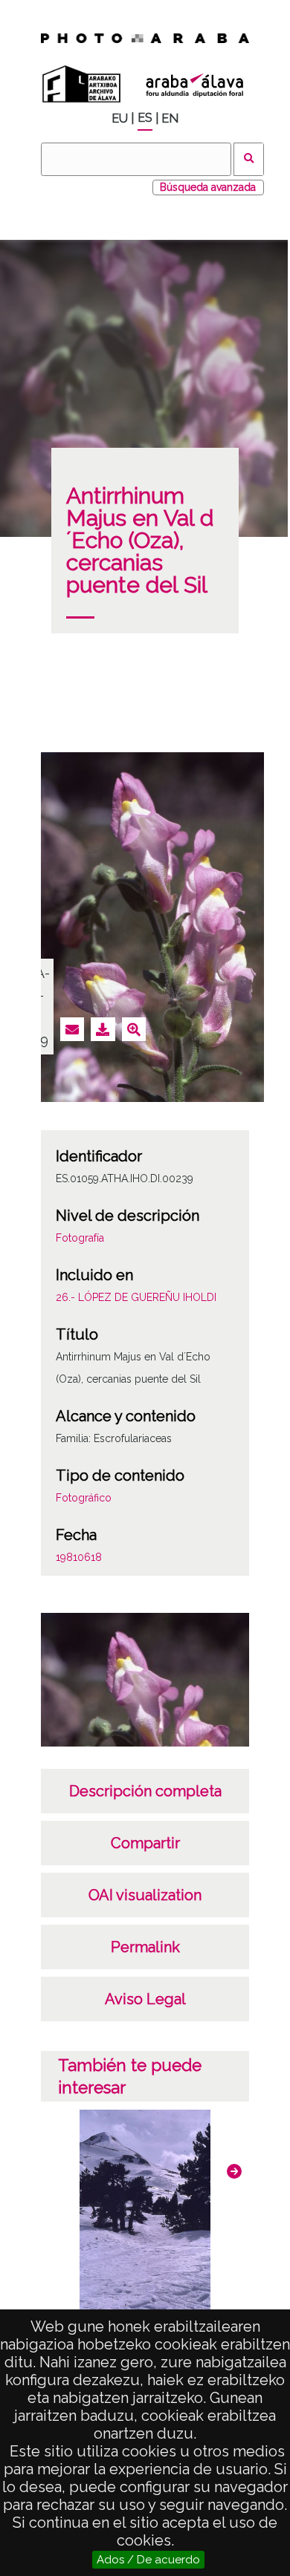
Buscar (249, 159)
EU (120, 118)
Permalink (145, 1947)
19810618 (79, 1557)
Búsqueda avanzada (208, 187)
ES (145, 118)
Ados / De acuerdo (148, 2560)
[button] (234, 2171)
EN (170, 118)
